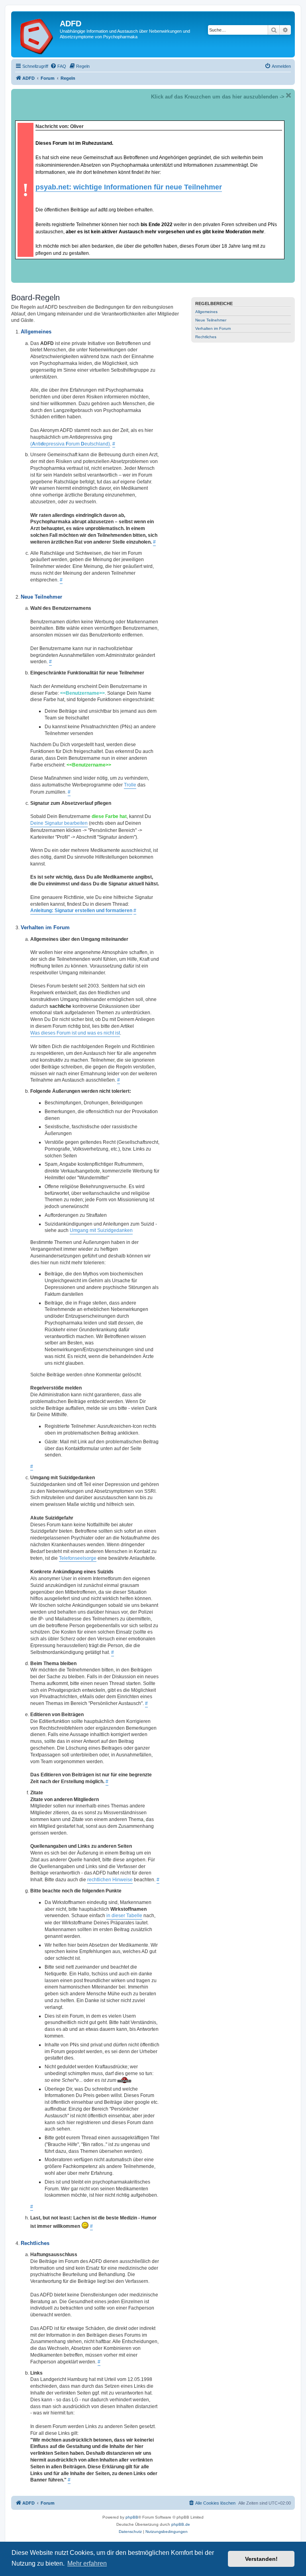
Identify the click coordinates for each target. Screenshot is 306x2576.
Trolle (130, 785)
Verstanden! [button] (261, 2559)
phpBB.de (181, 2524)
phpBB (132, 2517)
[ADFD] (36, 34)
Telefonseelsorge (78, 1558)
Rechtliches (206, 337)
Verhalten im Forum (213, 328)
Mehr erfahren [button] (87, 2563)
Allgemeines (206, 312)
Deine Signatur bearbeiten (59, 823)
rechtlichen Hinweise (110, 1880)
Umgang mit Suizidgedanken (101, 1230)
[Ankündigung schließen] (288, 95)
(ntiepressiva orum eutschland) (70, 444)
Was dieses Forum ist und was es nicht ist (75, 1033)
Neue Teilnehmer (211, 320)
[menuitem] (58, 66)
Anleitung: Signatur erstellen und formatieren (81, 911)
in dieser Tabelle (124, 1916)
